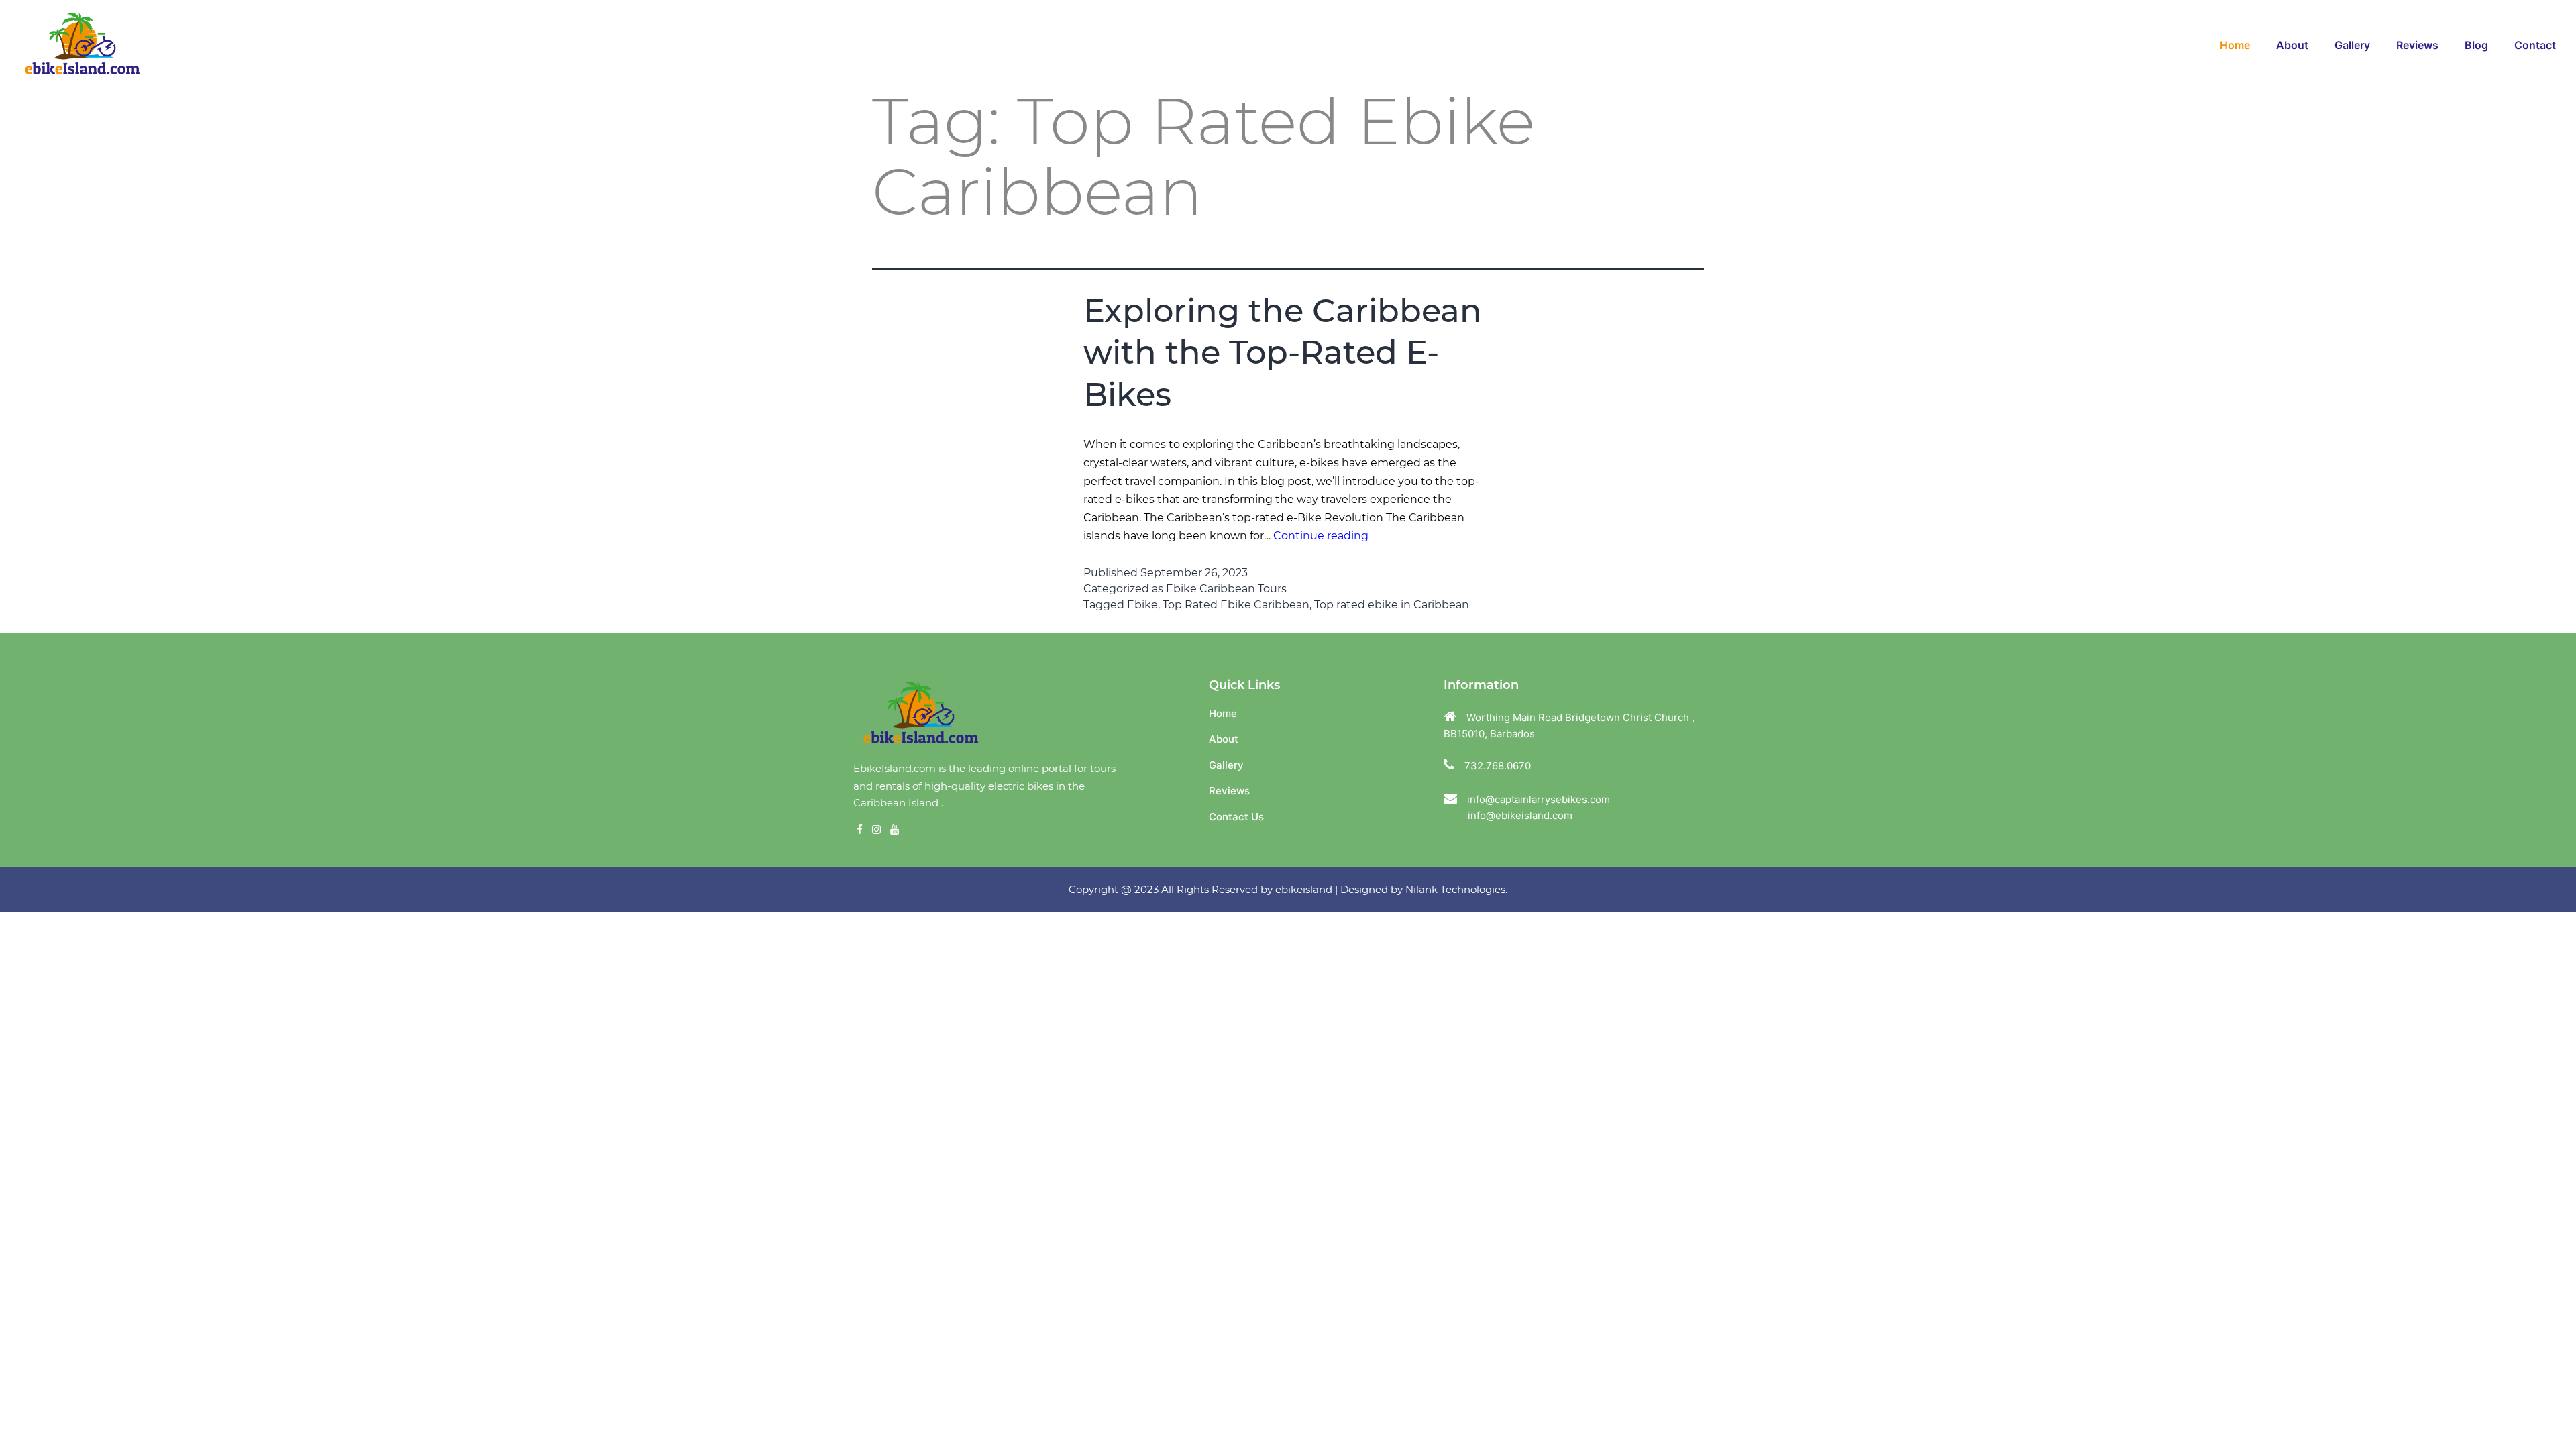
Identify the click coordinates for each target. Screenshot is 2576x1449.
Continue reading (1321, 536)
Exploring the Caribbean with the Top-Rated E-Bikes (1283, 353)
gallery (2352, 45)
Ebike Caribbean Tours (1226, 589)
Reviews (2417, 45)
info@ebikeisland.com (1508, 815)
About (2292, 45)
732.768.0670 (1498, 766)
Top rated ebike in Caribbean (1392, 605)
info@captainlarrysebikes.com (1539, 799)
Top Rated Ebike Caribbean (1236, 605)
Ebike (1142, 605)
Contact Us (1236, 817)
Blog (2476, 45)
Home (1223, 713)
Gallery (1226, 765)
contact (2535, 45)
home (2235, 45)
